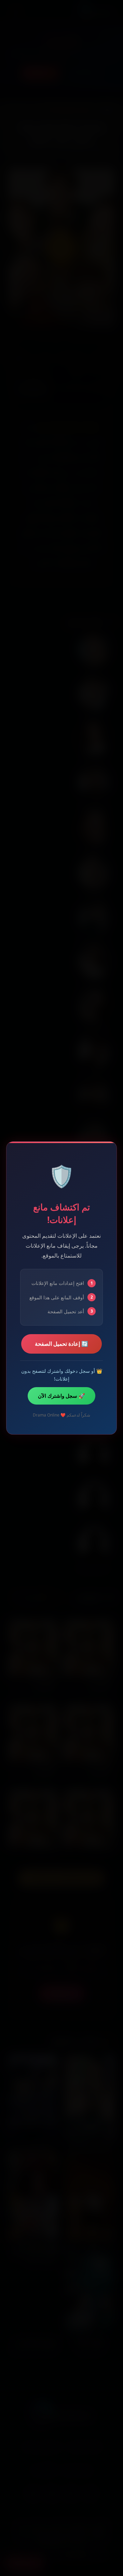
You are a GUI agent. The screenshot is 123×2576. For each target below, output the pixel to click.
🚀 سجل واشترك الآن (61, 1396)
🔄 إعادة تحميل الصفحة (61, 1344)
